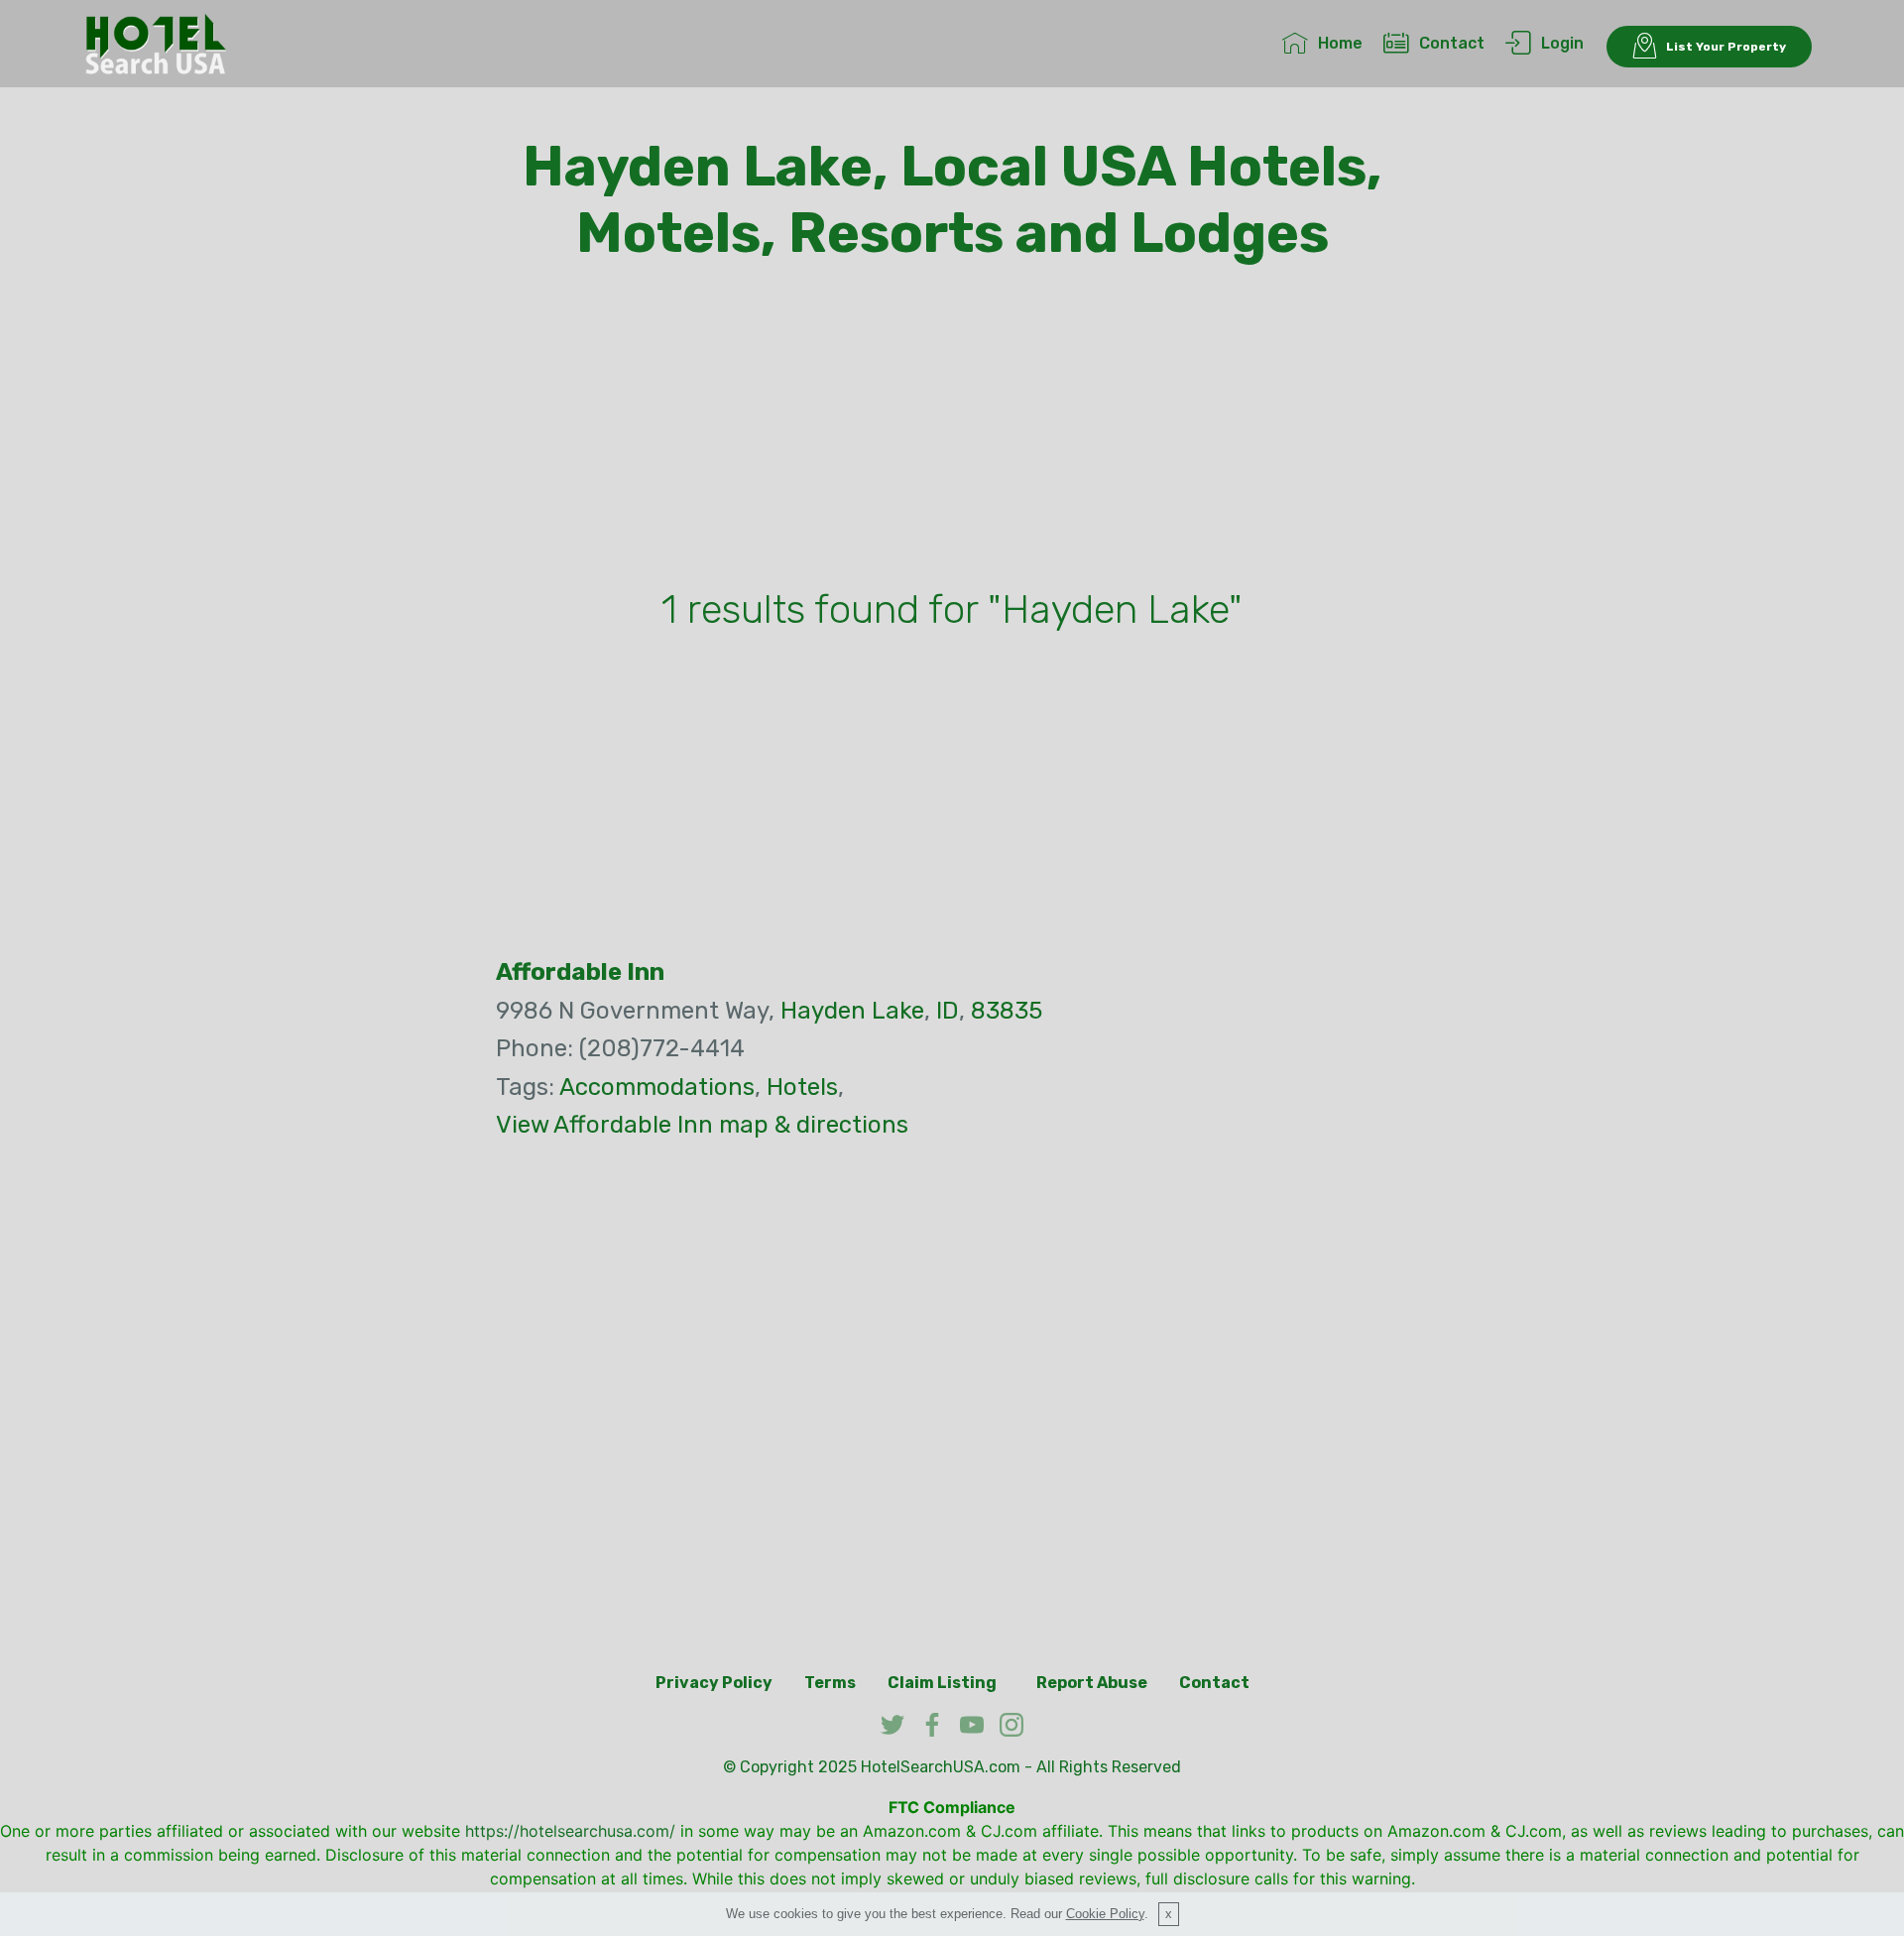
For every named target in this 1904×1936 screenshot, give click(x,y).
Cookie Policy (1105, 1914)
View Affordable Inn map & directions (702, 1125)
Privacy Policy (714, 1683)
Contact (1452, 43)
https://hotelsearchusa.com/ (570, 1831)
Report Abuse (1092, 1683)
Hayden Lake (852, 1011)
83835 (1007, 1011)
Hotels (802, 1087)
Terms (830, 1683)
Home (1340, 43)
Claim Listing (942, 1683)
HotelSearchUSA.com (941, 1767)
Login (1562, 43)
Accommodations (657, 1087)
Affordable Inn (580, 972)
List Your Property (1726, 47)
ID (948, 1011)
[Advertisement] (952, 429)
